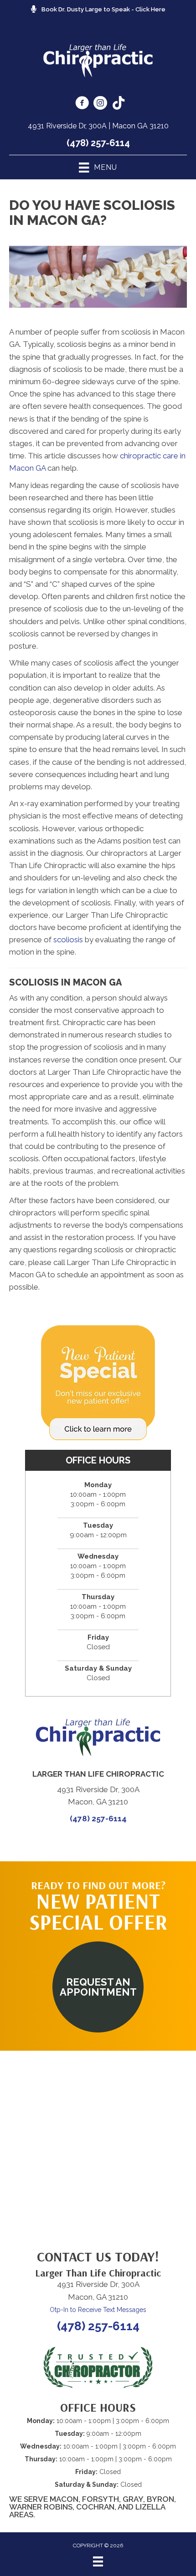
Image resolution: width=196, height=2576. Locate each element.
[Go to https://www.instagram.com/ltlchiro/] (100, 104)
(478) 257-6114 (98, 143)
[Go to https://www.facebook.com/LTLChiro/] (82, 104)
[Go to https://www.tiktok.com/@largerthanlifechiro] (119, 104)
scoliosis (69, 940)
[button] (98, 1987)
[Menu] (98, 2561)
